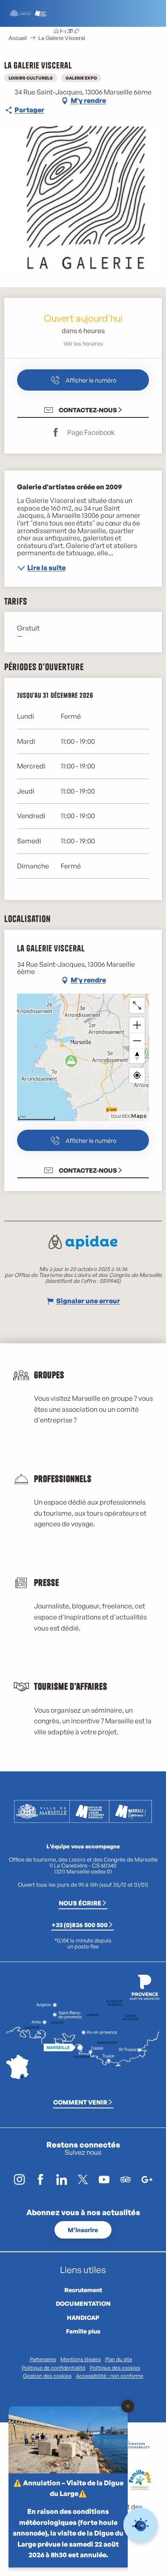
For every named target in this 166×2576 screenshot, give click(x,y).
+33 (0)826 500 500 (80, 1925)
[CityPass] (70, 32)
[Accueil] (56, 32)
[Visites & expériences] (77, 32)
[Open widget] (141, 2525)
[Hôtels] (63, 32)
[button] (110, 32)
